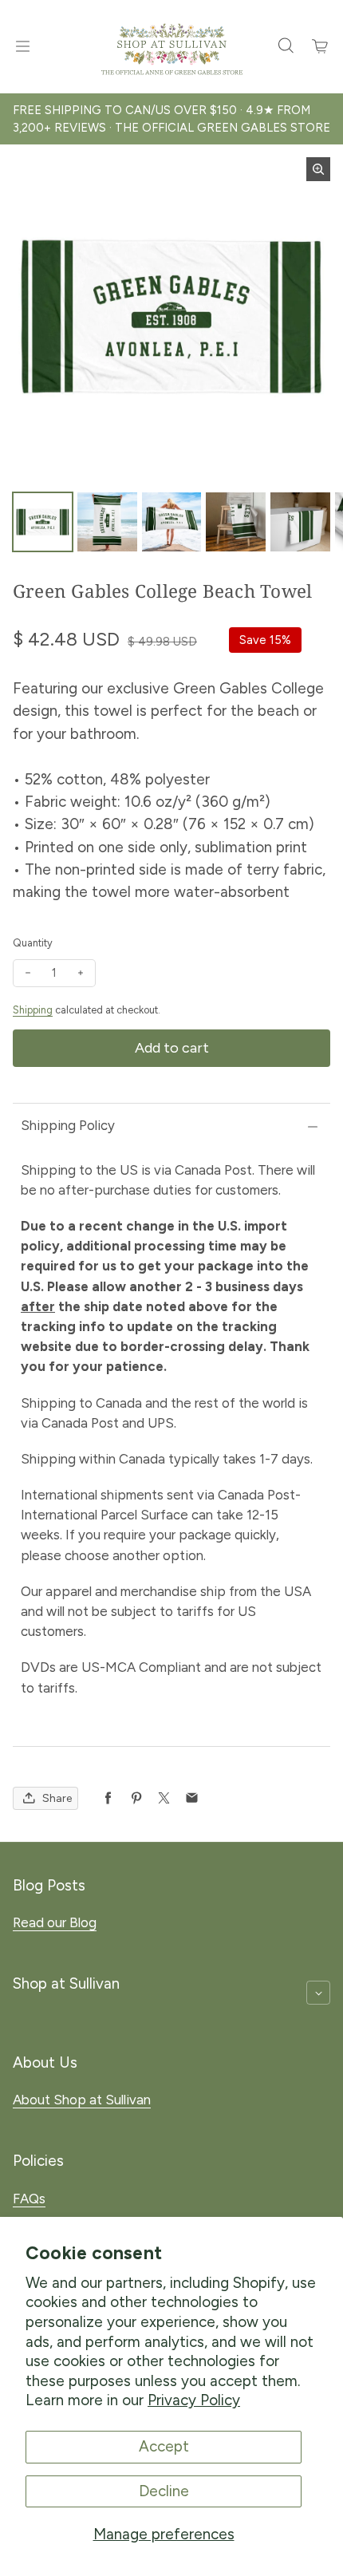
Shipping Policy (68, 1125)
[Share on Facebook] (108, 1798)
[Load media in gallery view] (43, 522)
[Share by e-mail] (192, 1798)
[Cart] (321, 46)
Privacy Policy (194, 2400)
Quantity (33, 943)
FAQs (29, 2199)
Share (57, 1798)
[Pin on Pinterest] (136, 1798)
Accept (164, 2446)
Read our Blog (55, 1922)
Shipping (33, 1010)
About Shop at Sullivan (82, 2100)
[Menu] (22, 46)
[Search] (286, 46)
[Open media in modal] (318, 169)
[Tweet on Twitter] (164, 1798)
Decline (164, 2491)
